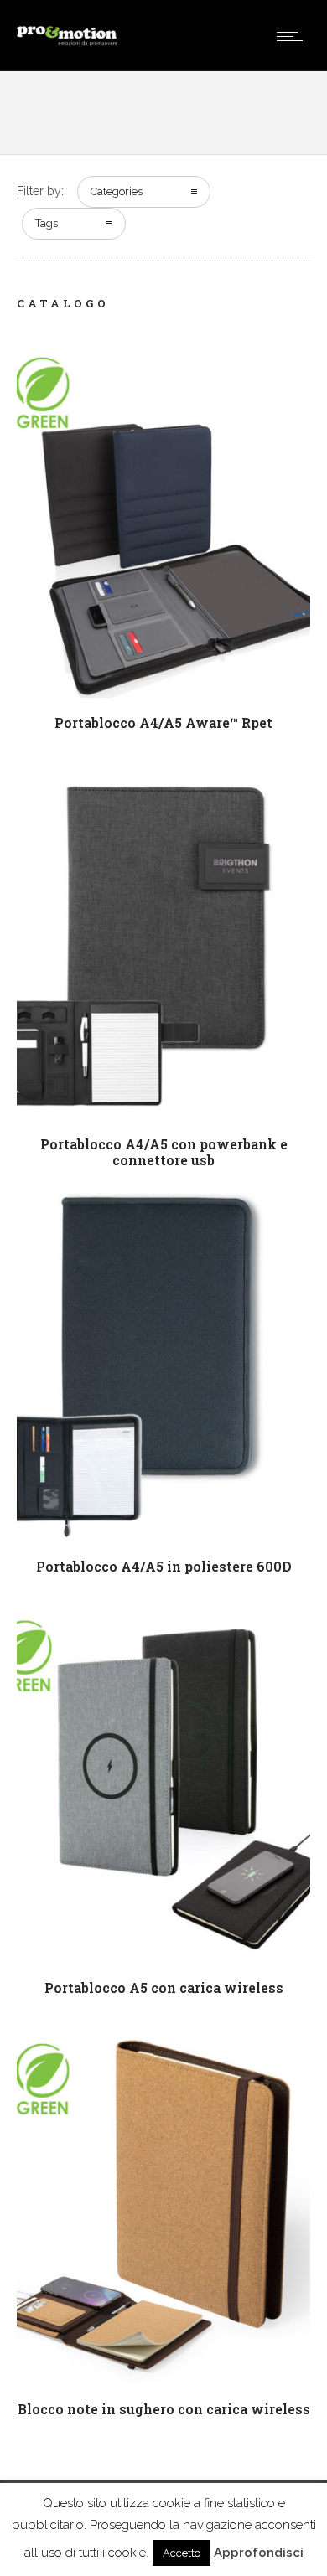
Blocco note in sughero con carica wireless (164, 2409)
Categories (117, 191)
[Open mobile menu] (293, 36)
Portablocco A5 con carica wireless (164, 1987)
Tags (47, 223)
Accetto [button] (182, 2553)
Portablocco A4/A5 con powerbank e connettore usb (164, 1152)
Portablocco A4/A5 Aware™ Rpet (163, 723)
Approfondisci (259, 2553)
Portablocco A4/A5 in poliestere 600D (164, 1566)
